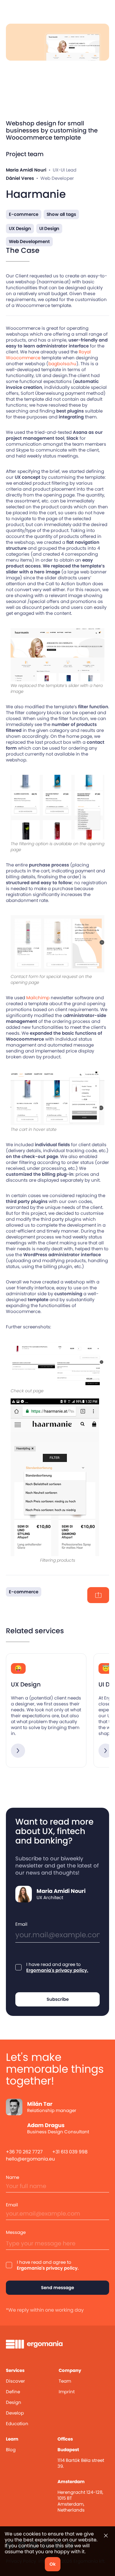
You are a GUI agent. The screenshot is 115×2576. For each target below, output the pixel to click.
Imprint (67, 2392)
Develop (15, 2413)
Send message (57, 2288)
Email (21, 1924)
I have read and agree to (57, 1967)
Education (17, 2424)
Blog (11, 2450)
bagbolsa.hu (62, 364)
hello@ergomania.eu (30, 2159)
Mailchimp (38, 998)
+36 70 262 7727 (24, 2152)
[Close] (106, 2536)
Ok (53, 2564)
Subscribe (58, 1999)
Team (65, 2381)
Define (13, 2392)
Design (14, 2402)
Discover (15, 2381)
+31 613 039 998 (70, 2152)
